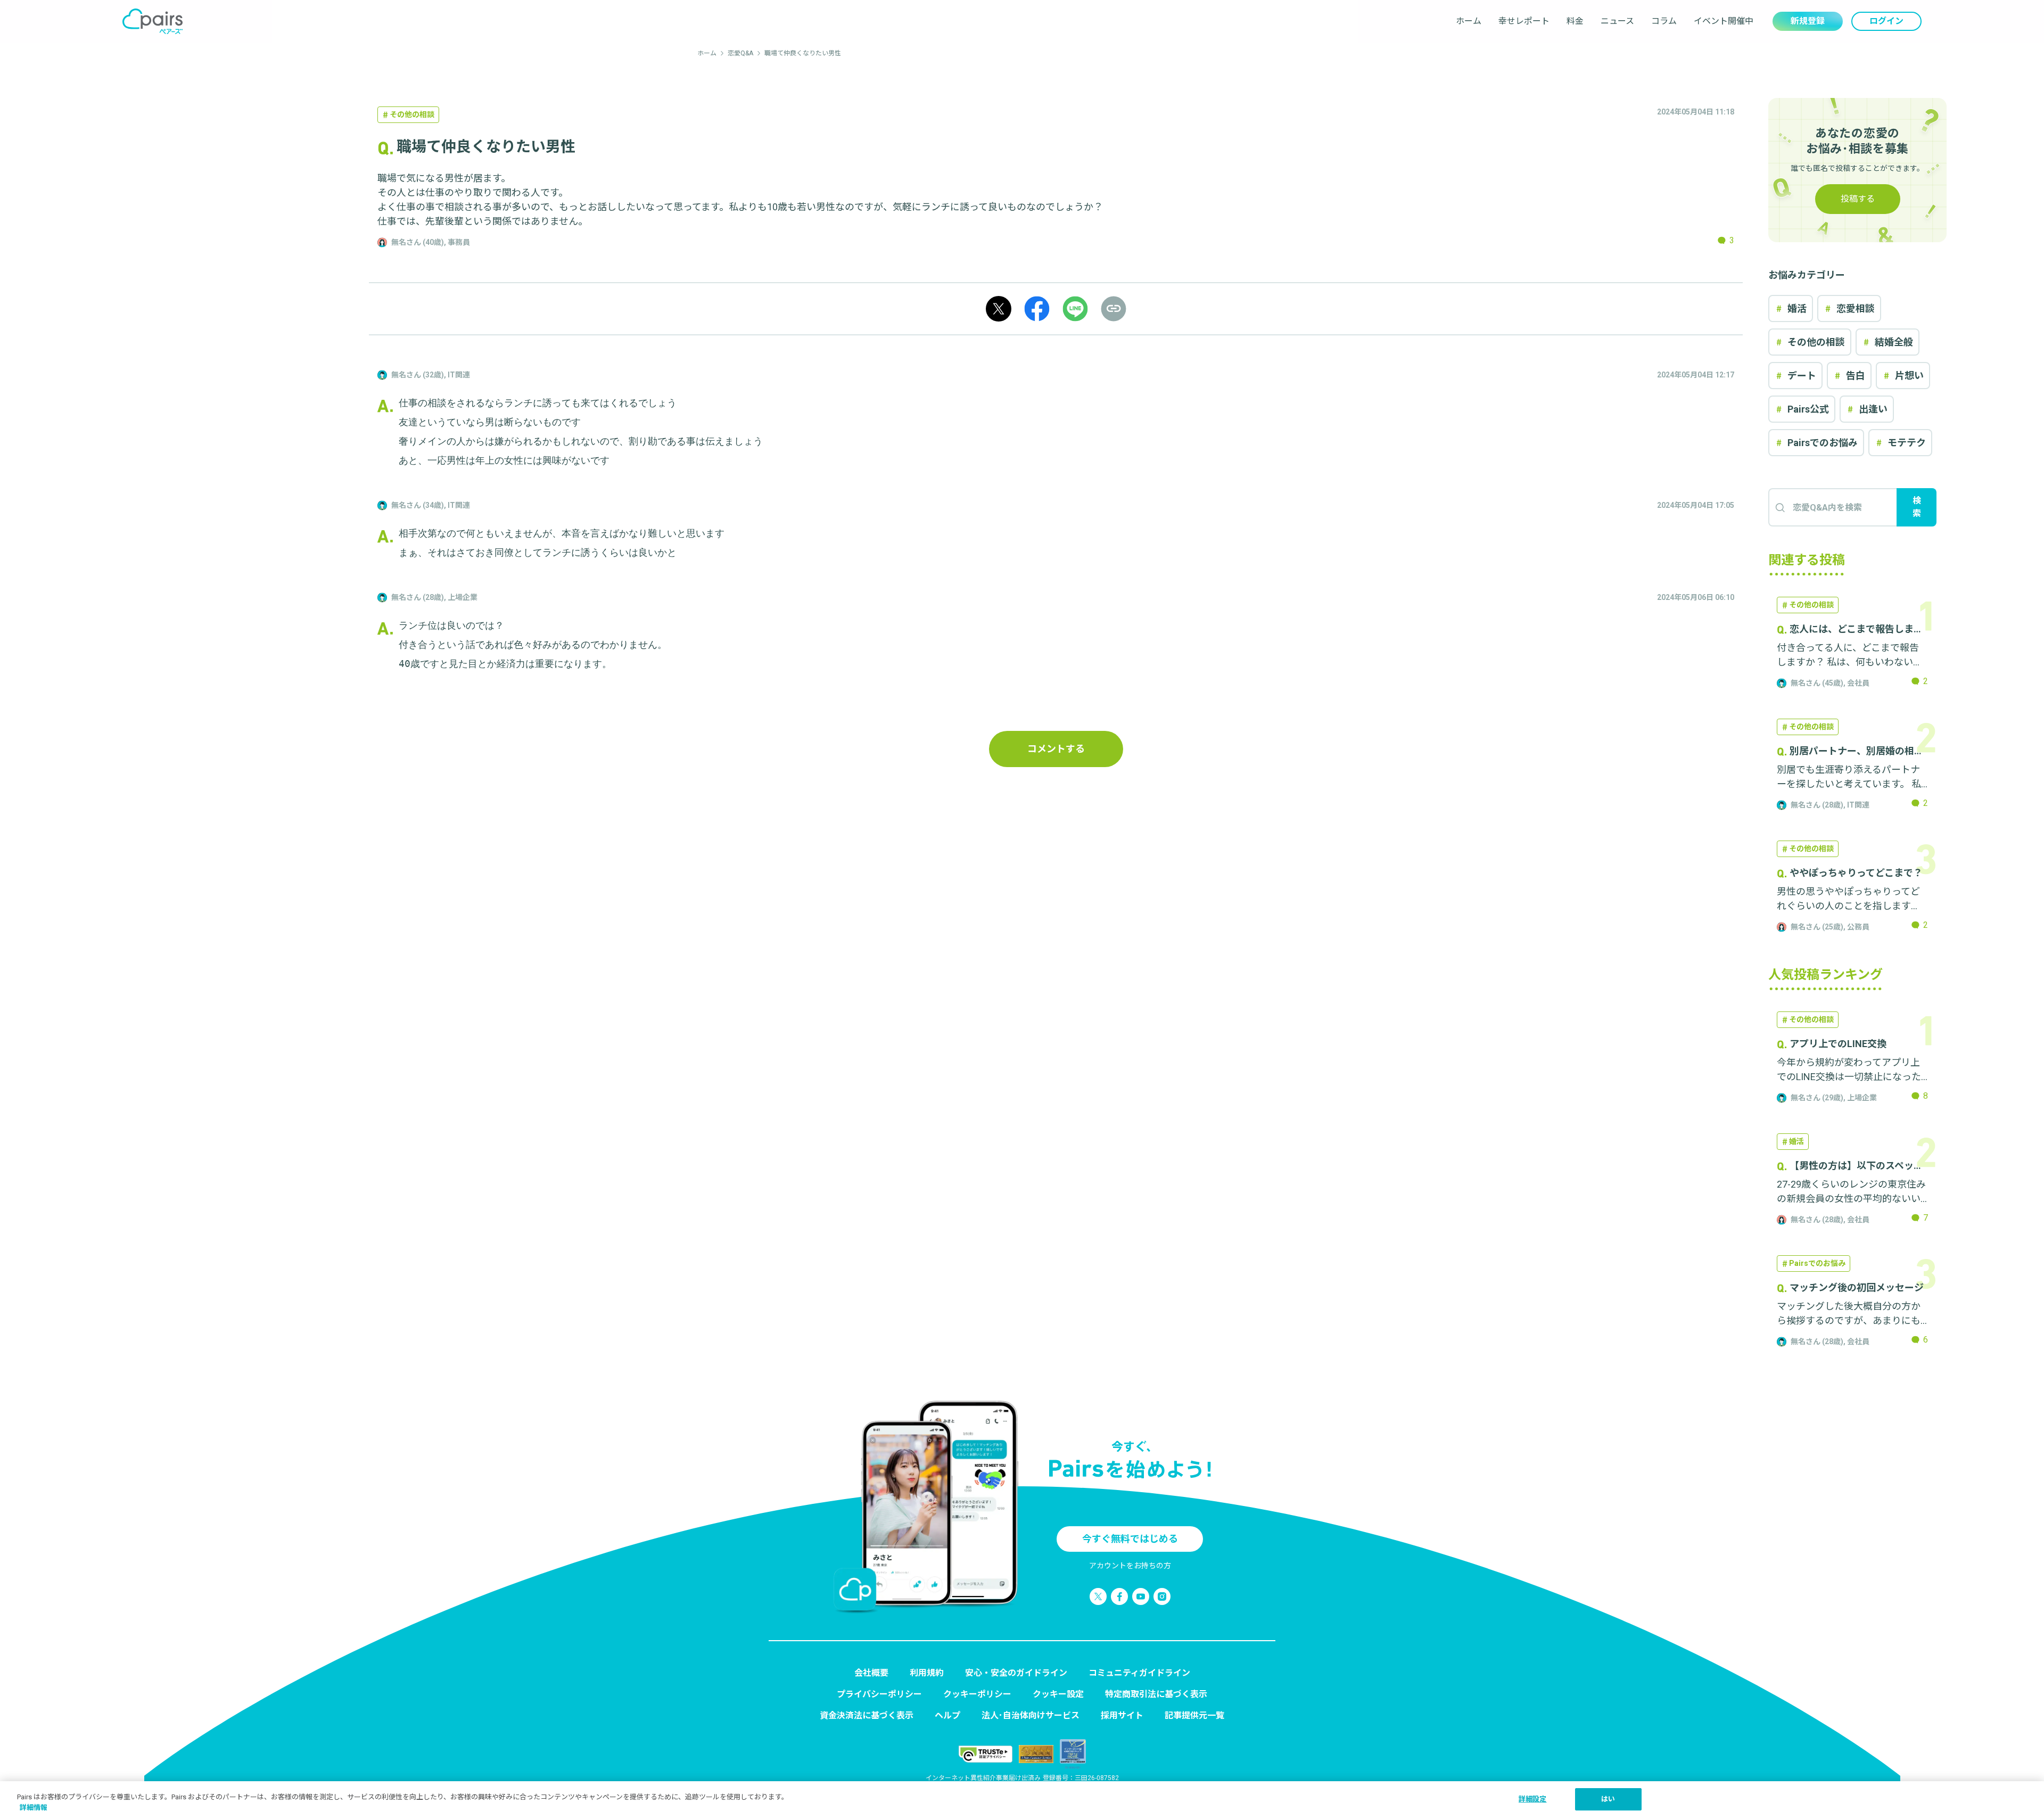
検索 (1917, 507)
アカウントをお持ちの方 (1130, 1566)
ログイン (1886, 21)
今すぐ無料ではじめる (1130, 1539)
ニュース (1617, 21)
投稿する (1858, 199)
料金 (1575, 21)
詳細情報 (34, 1808)
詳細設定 (1533, 1799)
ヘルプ (947, 1715)
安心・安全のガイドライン (1016, 1673)
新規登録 (1808, 21)
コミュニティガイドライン (1139, 1673)
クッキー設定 (1058, 1694)
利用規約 (927, 1673)
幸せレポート (1524, 21)
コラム (1664, 21)
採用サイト (1122, 1715)
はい (1608, 1799)
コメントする (1056, 749)
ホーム (1469, 21)
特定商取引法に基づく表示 (1156, 1694)
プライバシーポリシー (879, 1694)
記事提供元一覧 (1194, 1715)
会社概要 (871, 1673)
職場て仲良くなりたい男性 (803, 53)
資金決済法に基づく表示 (867, 1715)
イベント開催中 (1724, 21)
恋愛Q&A (740, 53)
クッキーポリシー (977, 1694)
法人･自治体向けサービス (1031, 1715)
